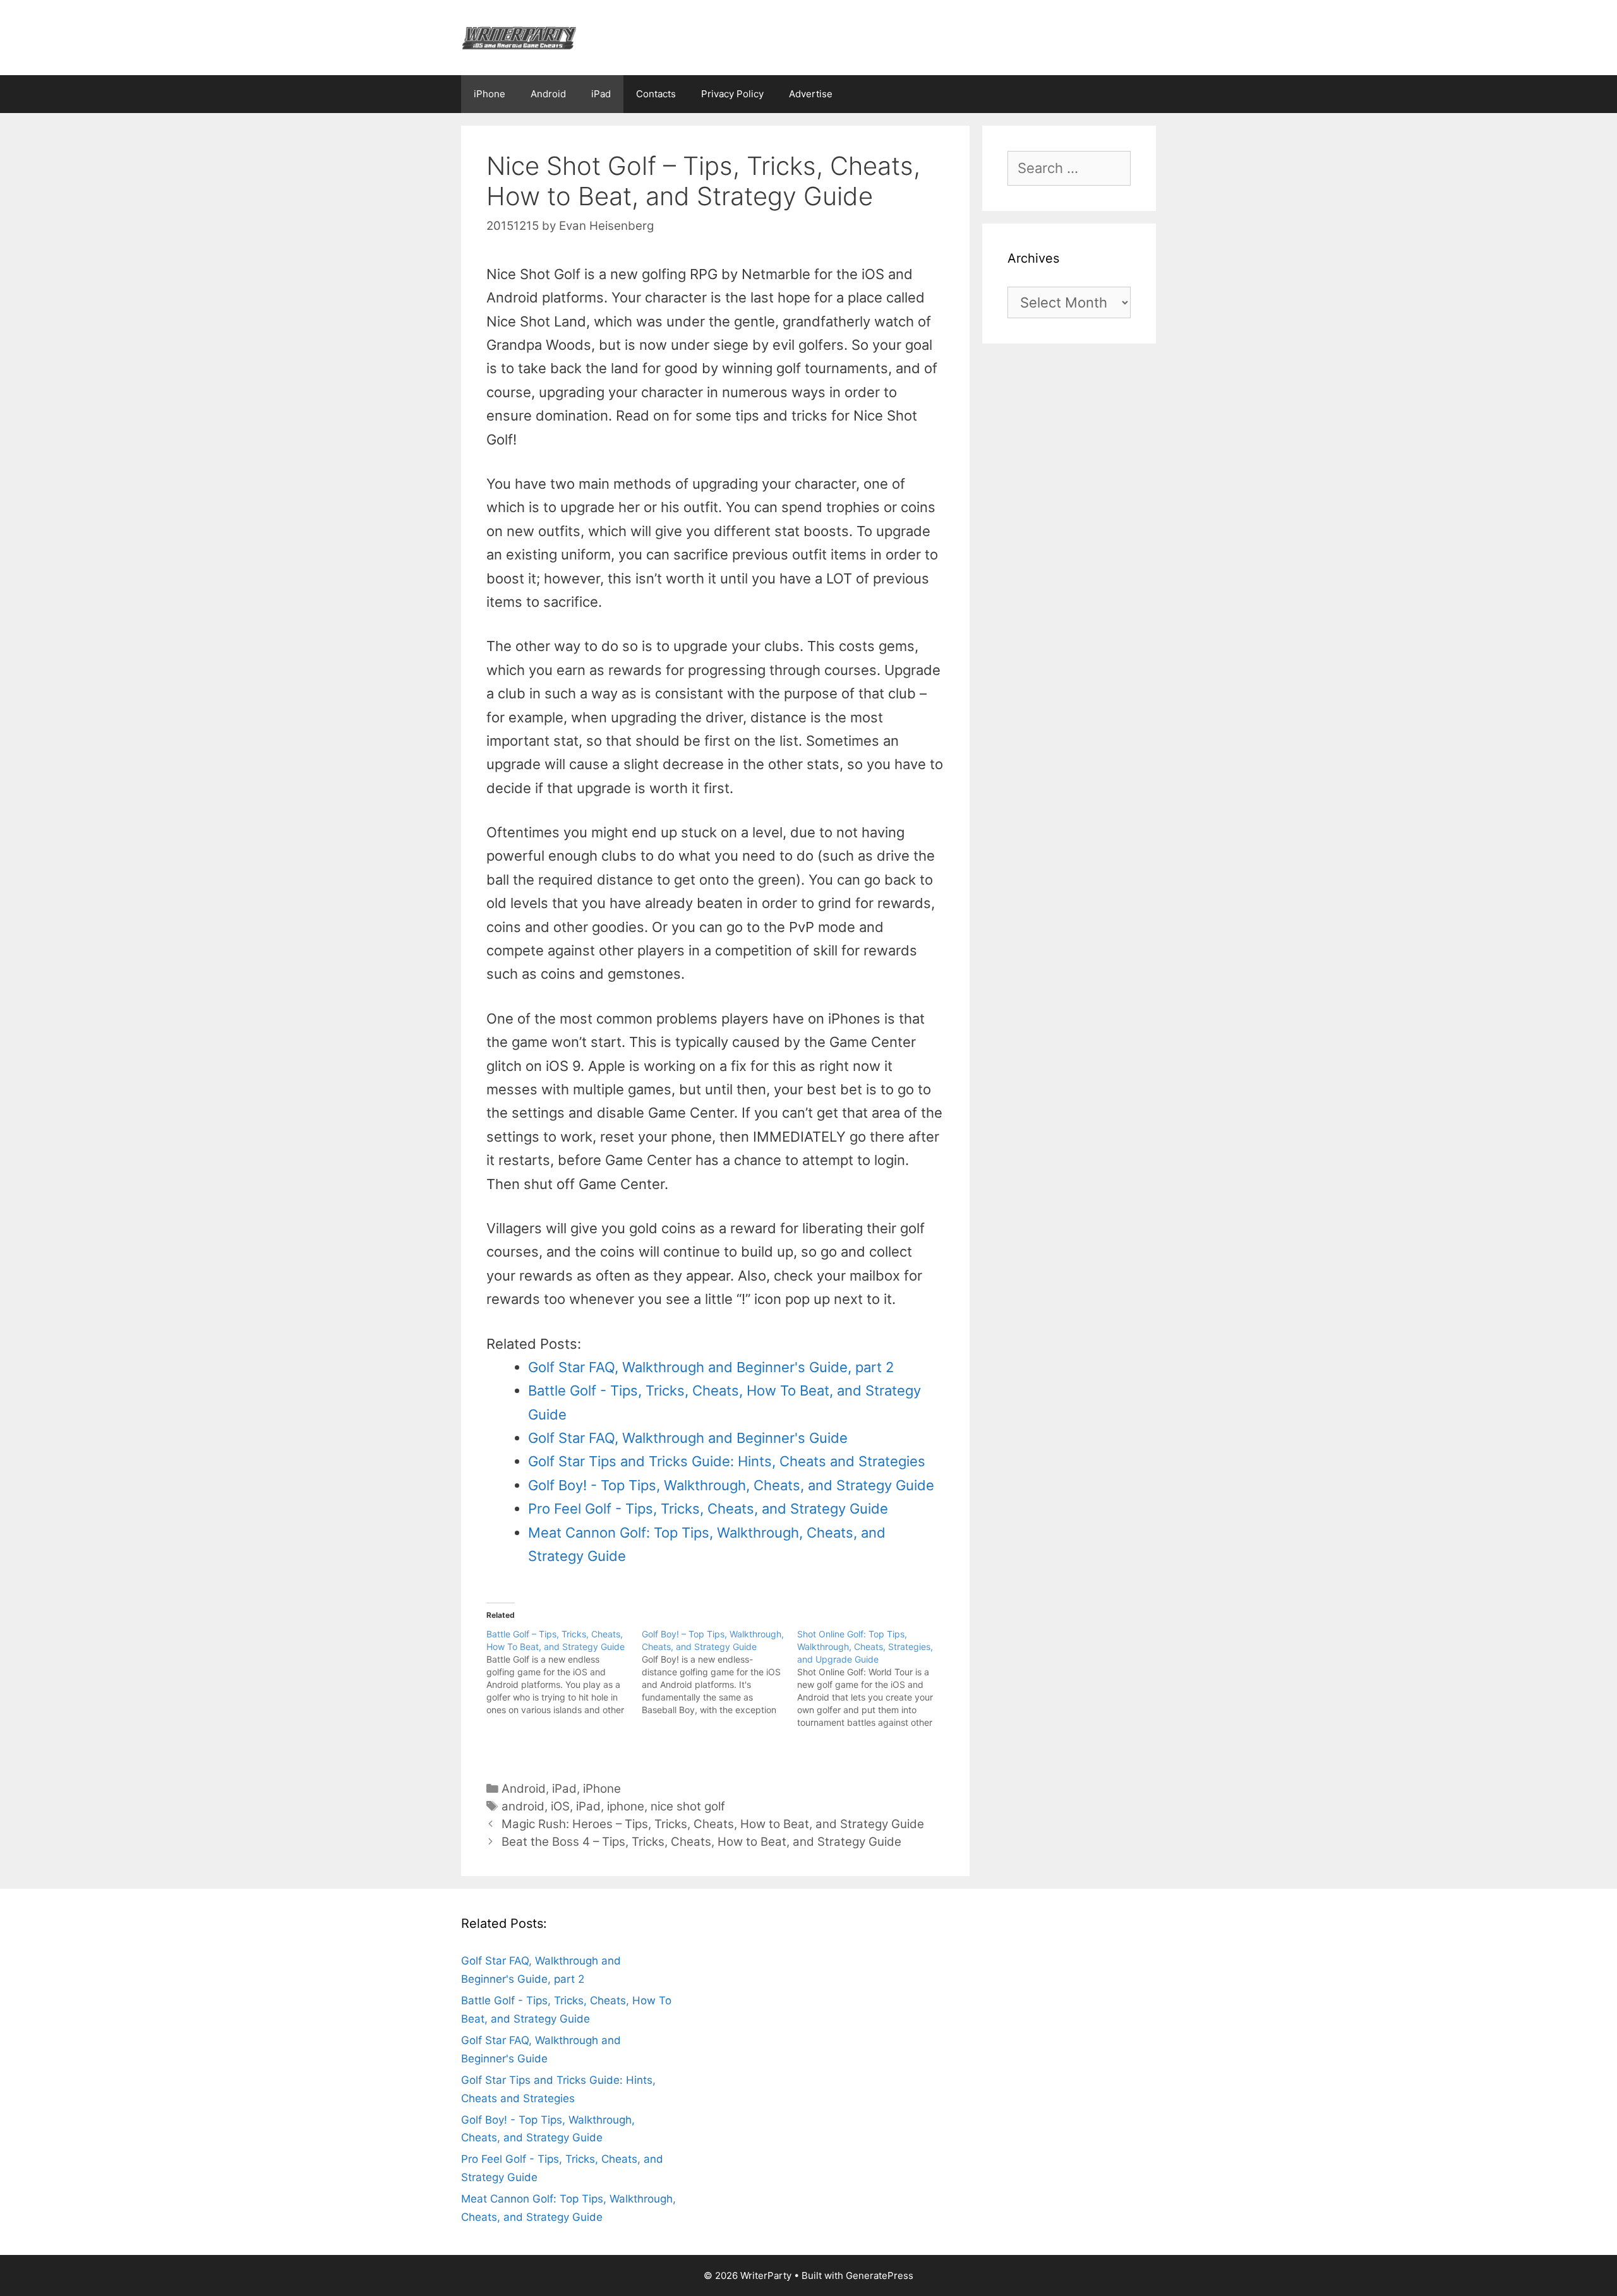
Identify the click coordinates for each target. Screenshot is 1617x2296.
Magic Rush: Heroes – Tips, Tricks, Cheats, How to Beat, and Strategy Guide (713, 1824)
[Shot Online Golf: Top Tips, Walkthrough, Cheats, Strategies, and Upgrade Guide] (875, 1678)
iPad (601, 94)
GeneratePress (880, 2275)
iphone (626, 1806)
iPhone (490, 94)
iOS (560, 1806)
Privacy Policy (732, 94)
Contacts (656, 94)
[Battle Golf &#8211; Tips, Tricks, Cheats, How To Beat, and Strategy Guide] (564, 1672)
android (523, 1806)
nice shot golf (688, 1806)
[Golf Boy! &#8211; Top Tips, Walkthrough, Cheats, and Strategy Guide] (719, 1672)
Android (548, 94)
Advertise (811, 94)
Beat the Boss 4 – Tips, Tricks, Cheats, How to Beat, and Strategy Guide (701, 1842)
